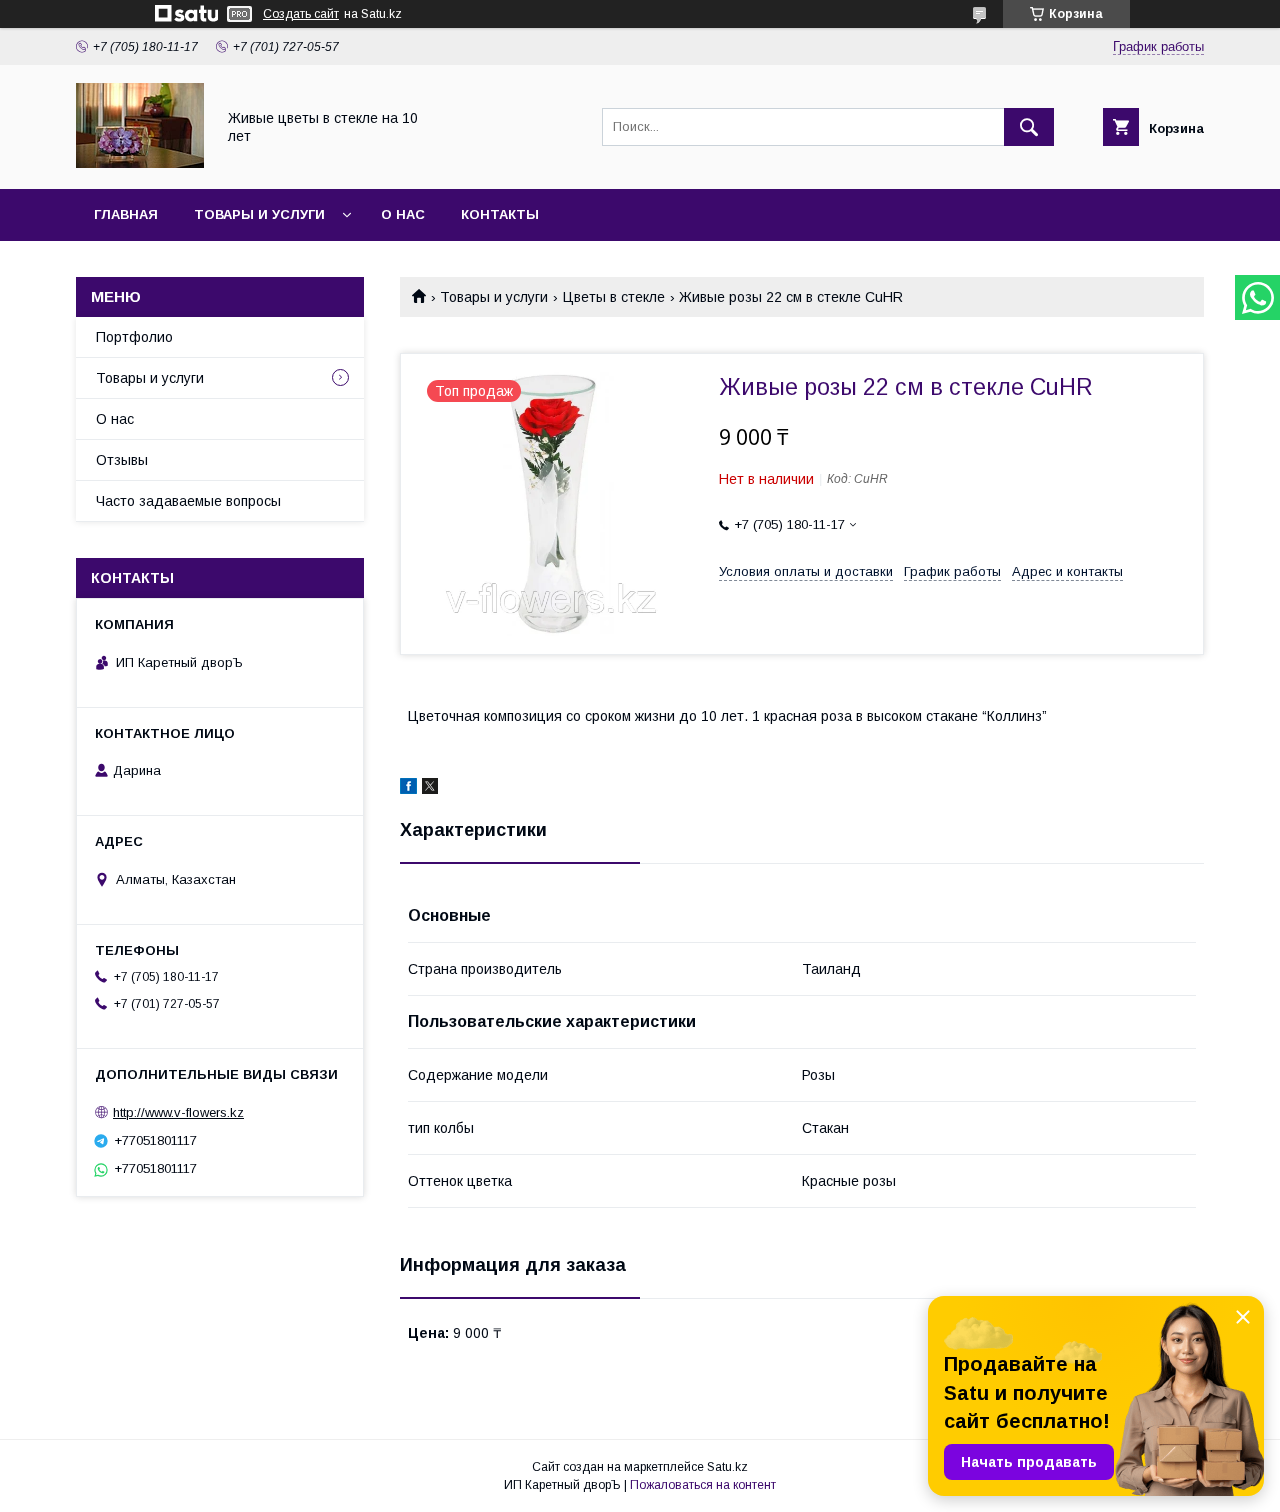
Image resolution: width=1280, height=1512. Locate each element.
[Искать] (1029, 127)
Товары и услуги (259, 214)
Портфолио (134, 337)
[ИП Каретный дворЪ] (140, 163)
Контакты (500, 214)
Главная (126, 214)
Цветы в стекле (614, 297)
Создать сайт (301, 14)
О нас (403, 214)
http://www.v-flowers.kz (178, 1112)
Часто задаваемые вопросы (188, 501)
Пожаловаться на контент (703, 1485)
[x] (430, 789)
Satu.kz (727, 1467)
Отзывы (122, 460)
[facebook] (408, 789)
